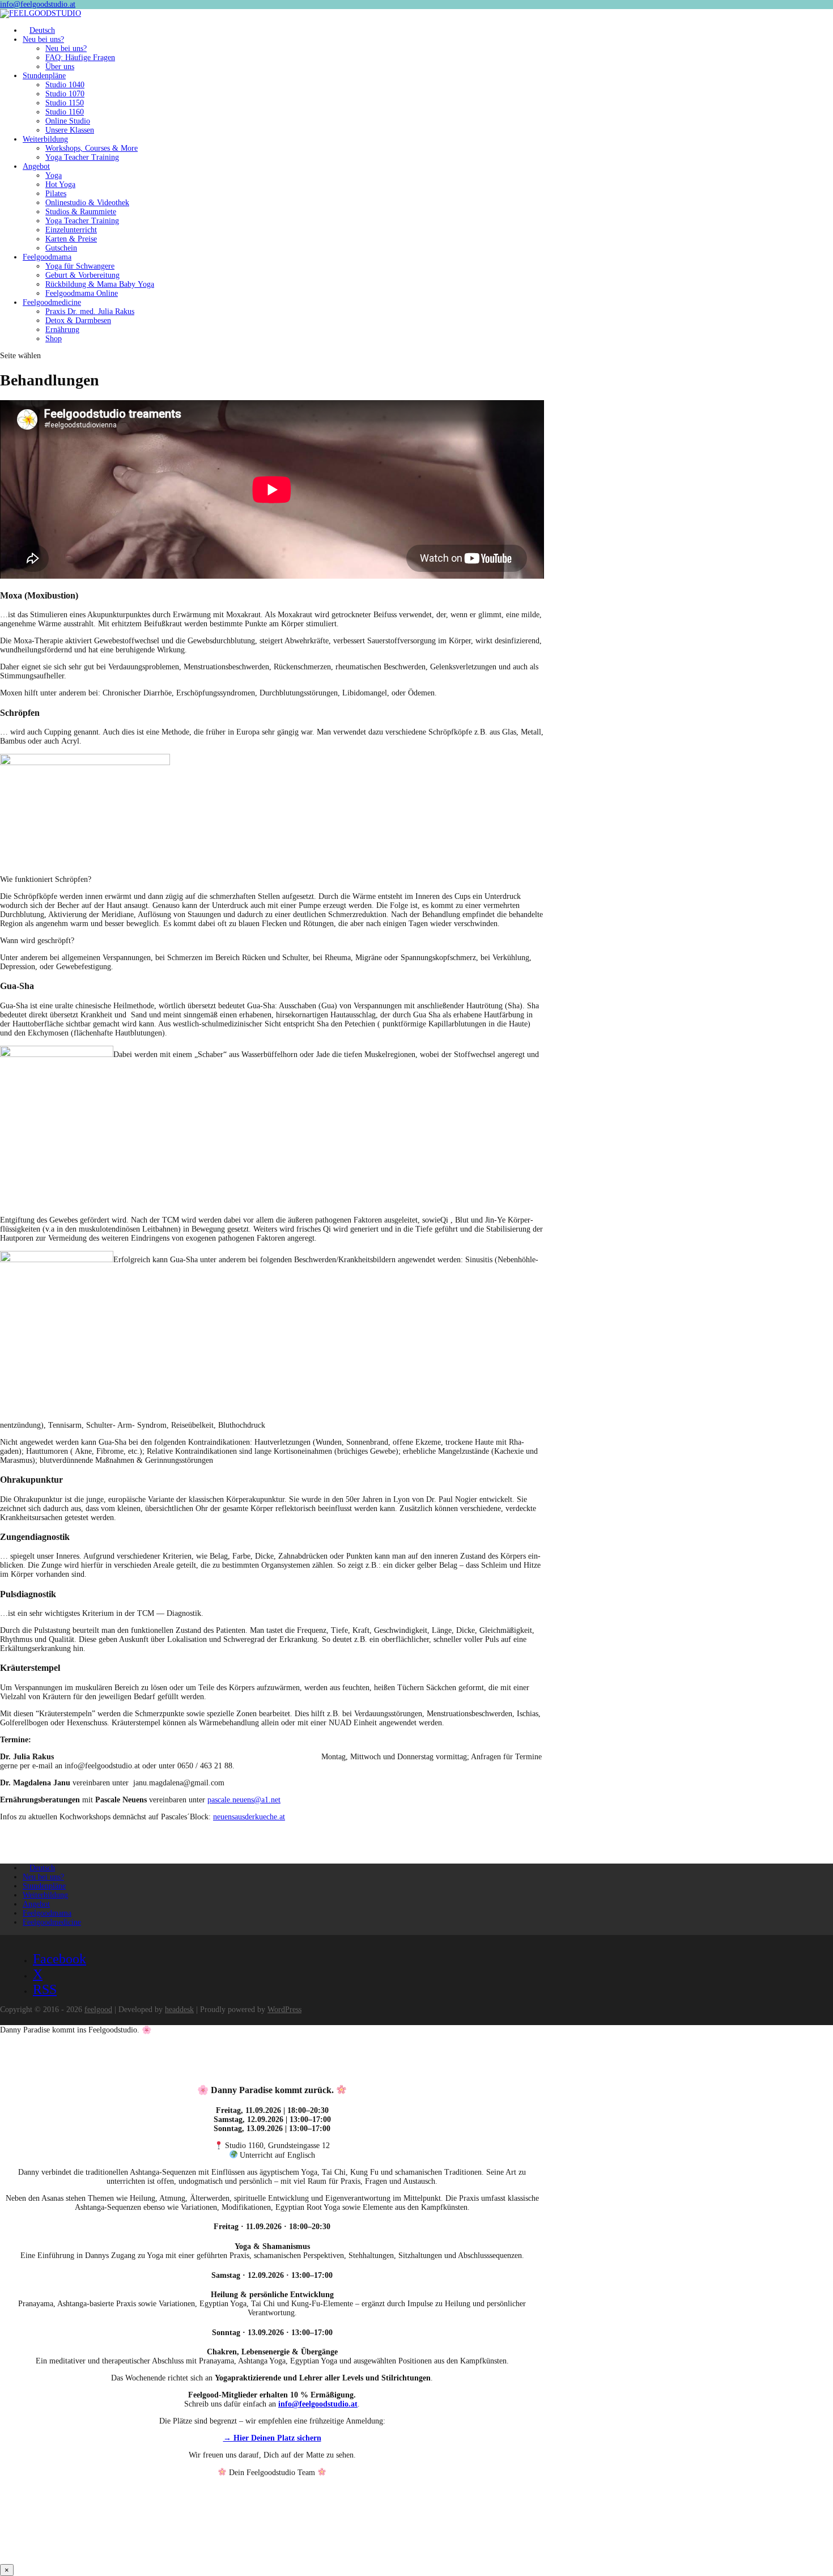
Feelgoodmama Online (82, 293)
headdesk (179, 2010)
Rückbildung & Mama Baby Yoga (100, 284)
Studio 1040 (65, 85)
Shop (54, 339)
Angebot (36, 166)
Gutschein (61, 248)
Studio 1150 (65, 103)
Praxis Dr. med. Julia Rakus (90, 311)
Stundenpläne (44, 76)
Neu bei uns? (43, 39)
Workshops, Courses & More (92, 148)
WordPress (284, 2010)
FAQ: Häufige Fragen (80, 58)
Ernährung (62, 330)
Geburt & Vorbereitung (82, 275)
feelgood (98, 2010)
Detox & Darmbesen (78, 321)
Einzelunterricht (71, 230)
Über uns (60, 67)
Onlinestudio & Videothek (87, 203)
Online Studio (68, 121)
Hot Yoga (60, 184)
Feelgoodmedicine (52, 302)
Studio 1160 (65, 112)
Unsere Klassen (70, 130)
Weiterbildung (45, 139)
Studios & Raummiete (81, 212)
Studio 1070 (65, 94)
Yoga (54, 175)
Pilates (56, 194)
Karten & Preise (71, 239)
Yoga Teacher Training (82, 157)
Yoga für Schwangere (80, 266)
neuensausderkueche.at (249, 1817)
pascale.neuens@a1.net (244, 1800)
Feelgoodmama (47, 257)
